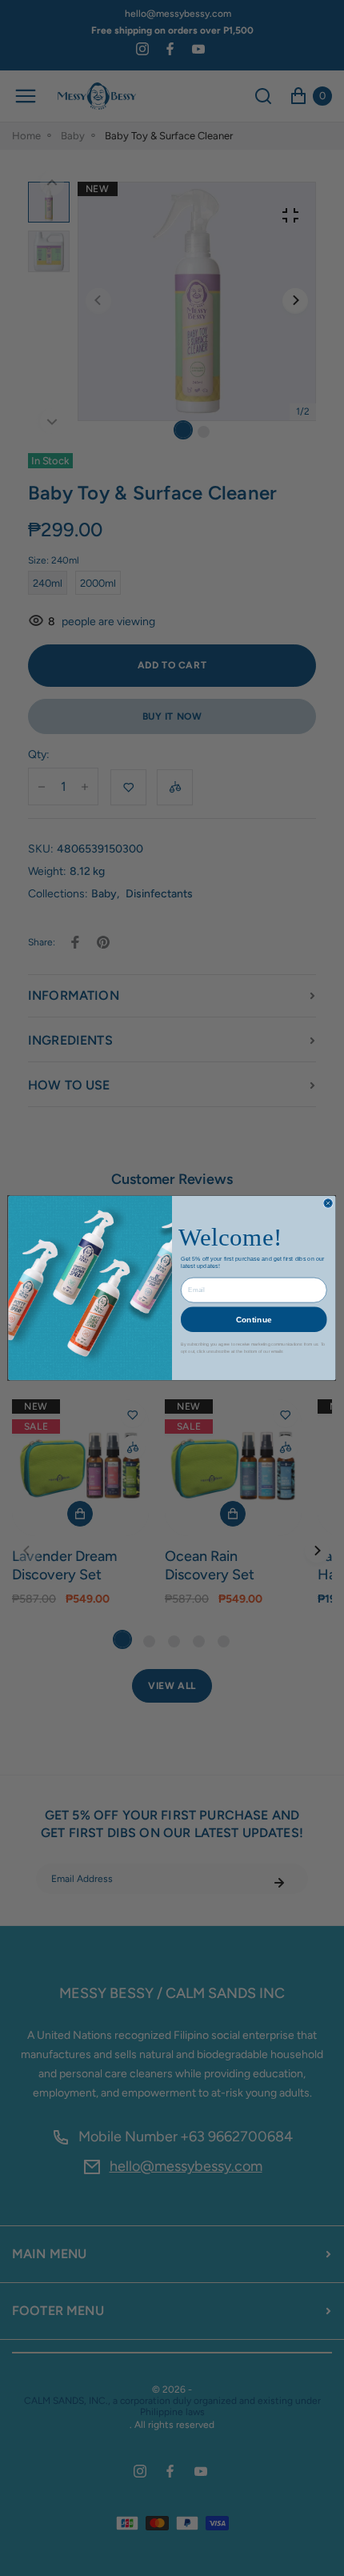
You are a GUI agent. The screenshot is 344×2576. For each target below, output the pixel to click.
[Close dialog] (328, 1203)
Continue (254, 1319)
